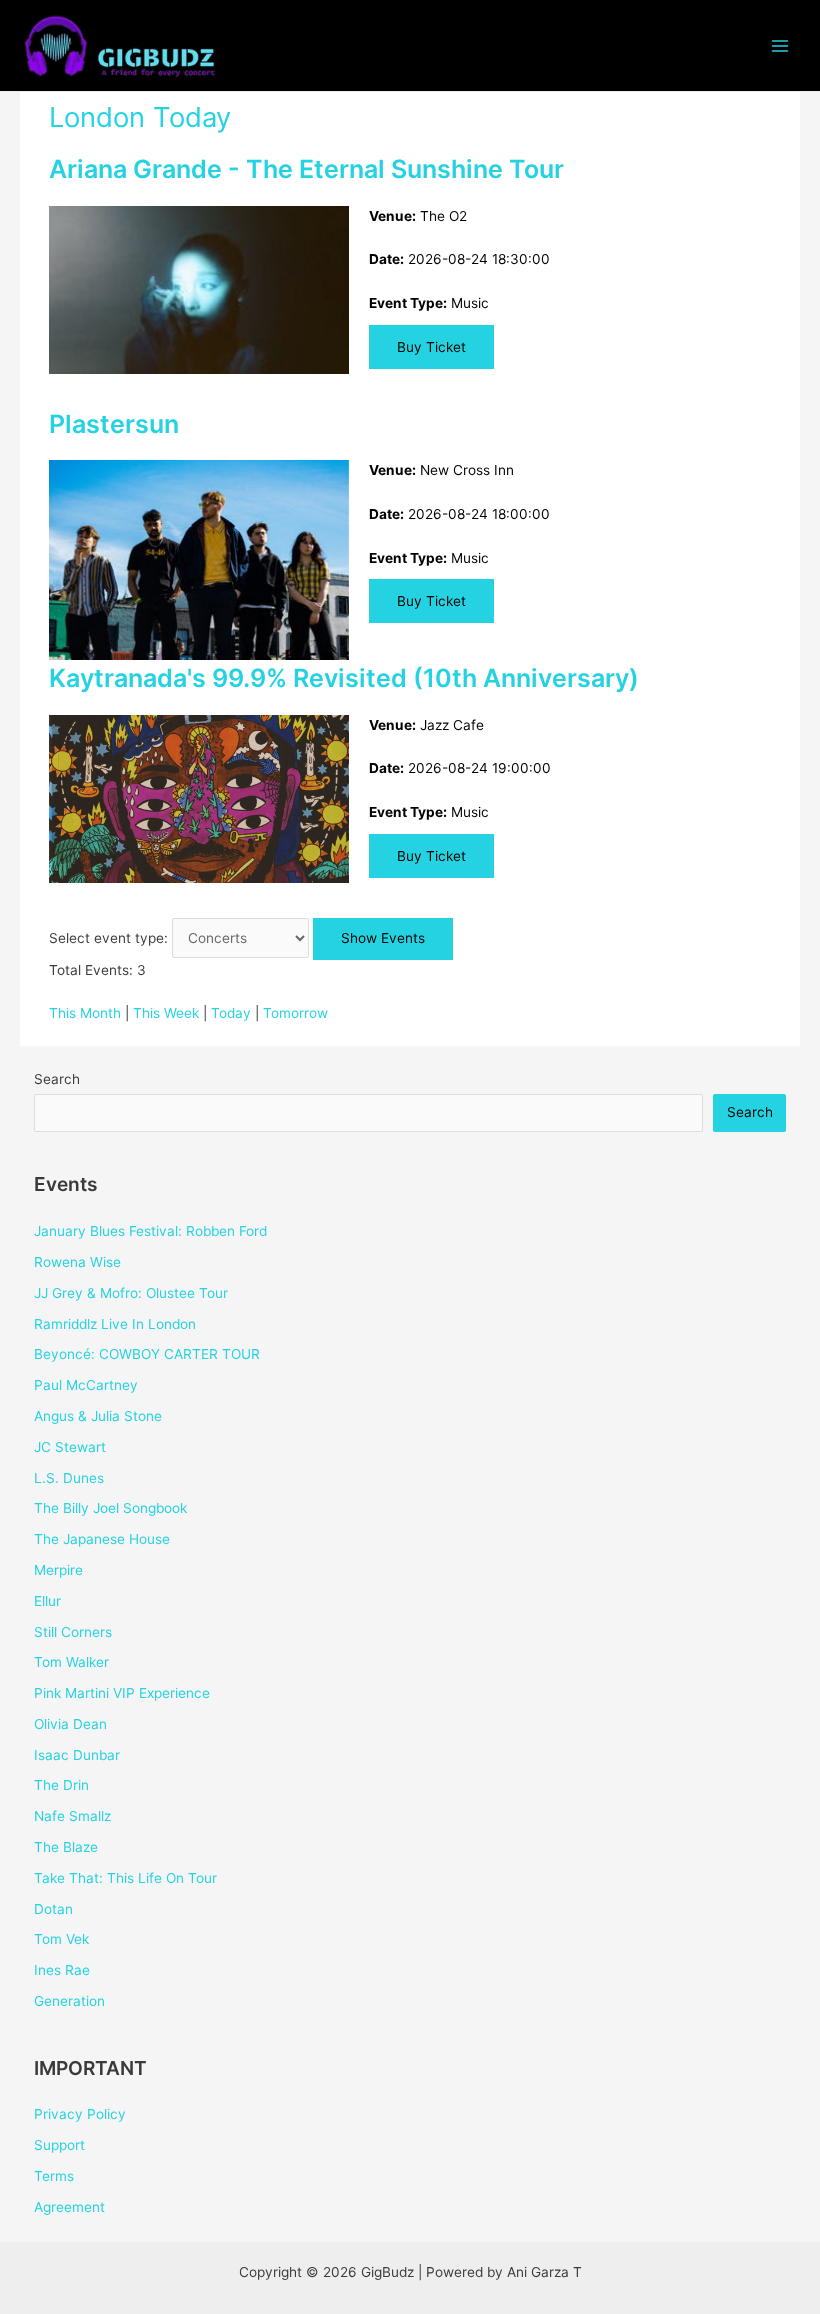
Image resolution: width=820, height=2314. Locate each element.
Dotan (53, 1909)
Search (57, 1079)
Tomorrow (295, 1013)
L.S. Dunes (69, 1478)
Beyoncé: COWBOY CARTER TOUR (147, 1354)
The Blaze (66, 1847)
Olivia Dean (70, 1724)
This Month (85, 1013)
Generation (69, 2001)
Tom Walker (71, 1662)
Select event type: (108, 938)
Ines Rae (62, 1970)
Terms (54, 2176)
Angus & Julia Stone (98, 1416)
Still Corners (73, 1632)
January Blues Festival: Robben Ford (150, 1231)
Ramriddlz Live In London (115, 1324)
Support (59, 2145)
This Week (166, 1013)
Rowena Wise (77, 1262)
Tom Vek (61, 1939)
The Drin (61, 1785)
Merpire (58, 1570)
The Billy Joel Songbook (110, 1508)
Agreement (69, 2207)
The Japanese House (102, 1539)
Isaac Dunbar (77, 1755)
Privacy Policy (80, 2114)
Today (231, 1013)
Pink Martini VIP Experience (122, 1693)
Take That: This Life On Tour (125, 1878)
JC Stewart (70, 1447)
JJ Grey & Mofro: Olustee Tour (131, 1293)
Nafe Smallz (72, 1816)
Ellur (47, 1601)
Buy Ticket (431, 347)
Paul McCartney (86, 1385)
